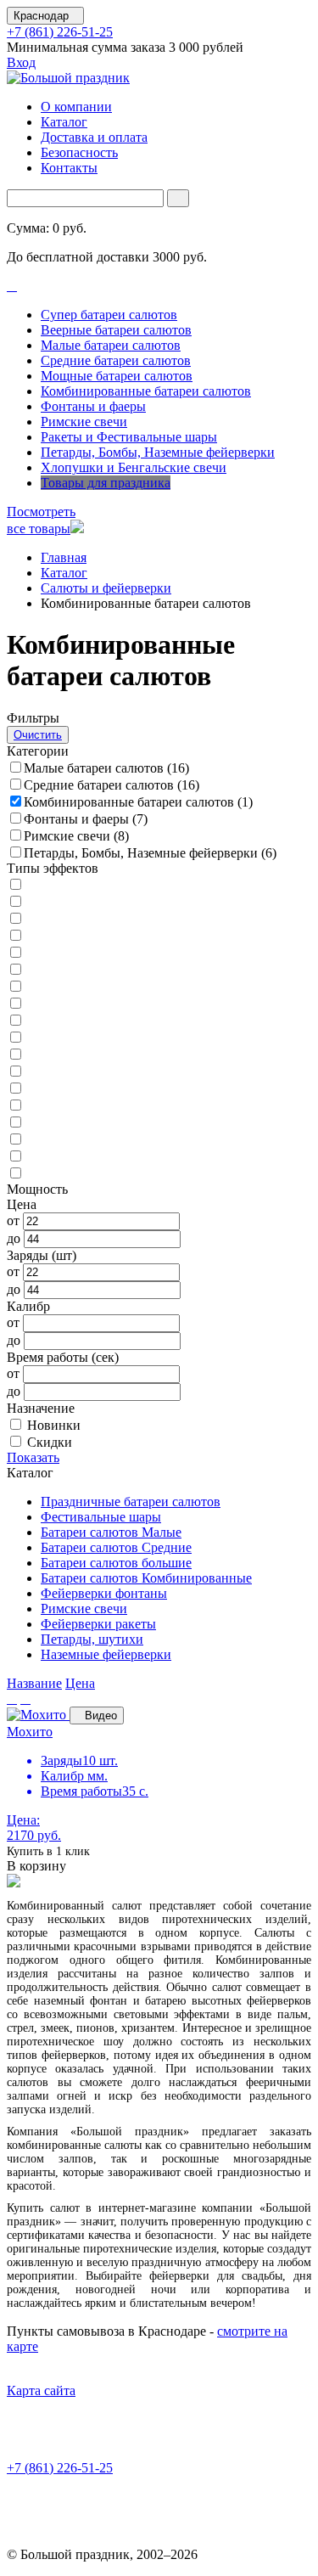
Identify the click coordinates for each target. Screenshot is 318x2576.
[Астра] (20, 885)
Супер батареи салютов (109, 315)
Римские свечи (84, 422)
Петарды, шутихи (92, 1639)
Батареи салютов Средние (116, 1547)
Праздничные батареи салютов (131, 1502)
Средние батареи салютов (116, 360)
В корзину (36, 1866)
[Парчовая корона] (20, 953)
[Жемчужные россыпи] (20, 902)
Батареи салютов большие (116, 1563)
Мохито (30, 1732)
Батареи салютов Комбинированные (146, 1578)
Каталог (64, 122)
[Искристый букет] (20, 919)
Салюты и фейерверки (106, 588)
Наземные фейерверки (106, 1654)
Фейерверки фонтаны (104, 1593)
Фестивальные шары (101, 1517)
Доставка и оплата (94, 137)
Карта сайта (41, 2390)
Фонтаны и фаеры (93, 406)
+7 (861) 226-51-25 (60, 32)
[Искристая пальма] (20, 1140)
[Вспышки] (20, 1055)
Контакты (69, 168)
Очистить (38, 735)
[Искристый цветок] (20, 1157)
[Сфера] (20, 987)
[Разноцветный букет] (20, 970)
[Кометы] (20, 1089)
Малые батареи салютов (111, 345)
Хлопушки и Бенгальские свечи (134, 467)
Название (34, 1683)
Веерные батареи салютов (116, 330)
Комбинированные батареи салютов (146, 391)
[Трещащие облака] (20, 1004)
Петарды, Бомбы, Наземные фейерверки (158, 452)
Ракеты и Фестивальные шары (129, 437)
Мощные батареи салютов (117, 376)
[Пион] (20, 1021)
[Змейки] (20, 1123)
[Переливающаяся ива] (20, 1174)
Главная (64, 557)
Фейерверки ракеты (98, 1624)
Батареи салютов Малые (111, 1532)
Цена (80, 1683)
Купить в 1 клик (48, 1851)
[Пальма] (20, 936)
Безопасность (79, 152)
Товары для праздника (106, 483)
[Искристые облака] (20, 1038)
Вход (21, 62)
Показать (33, 1457)
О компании (76, 107)
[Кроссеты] (20, 1106)
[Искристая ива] (20, 1072)
